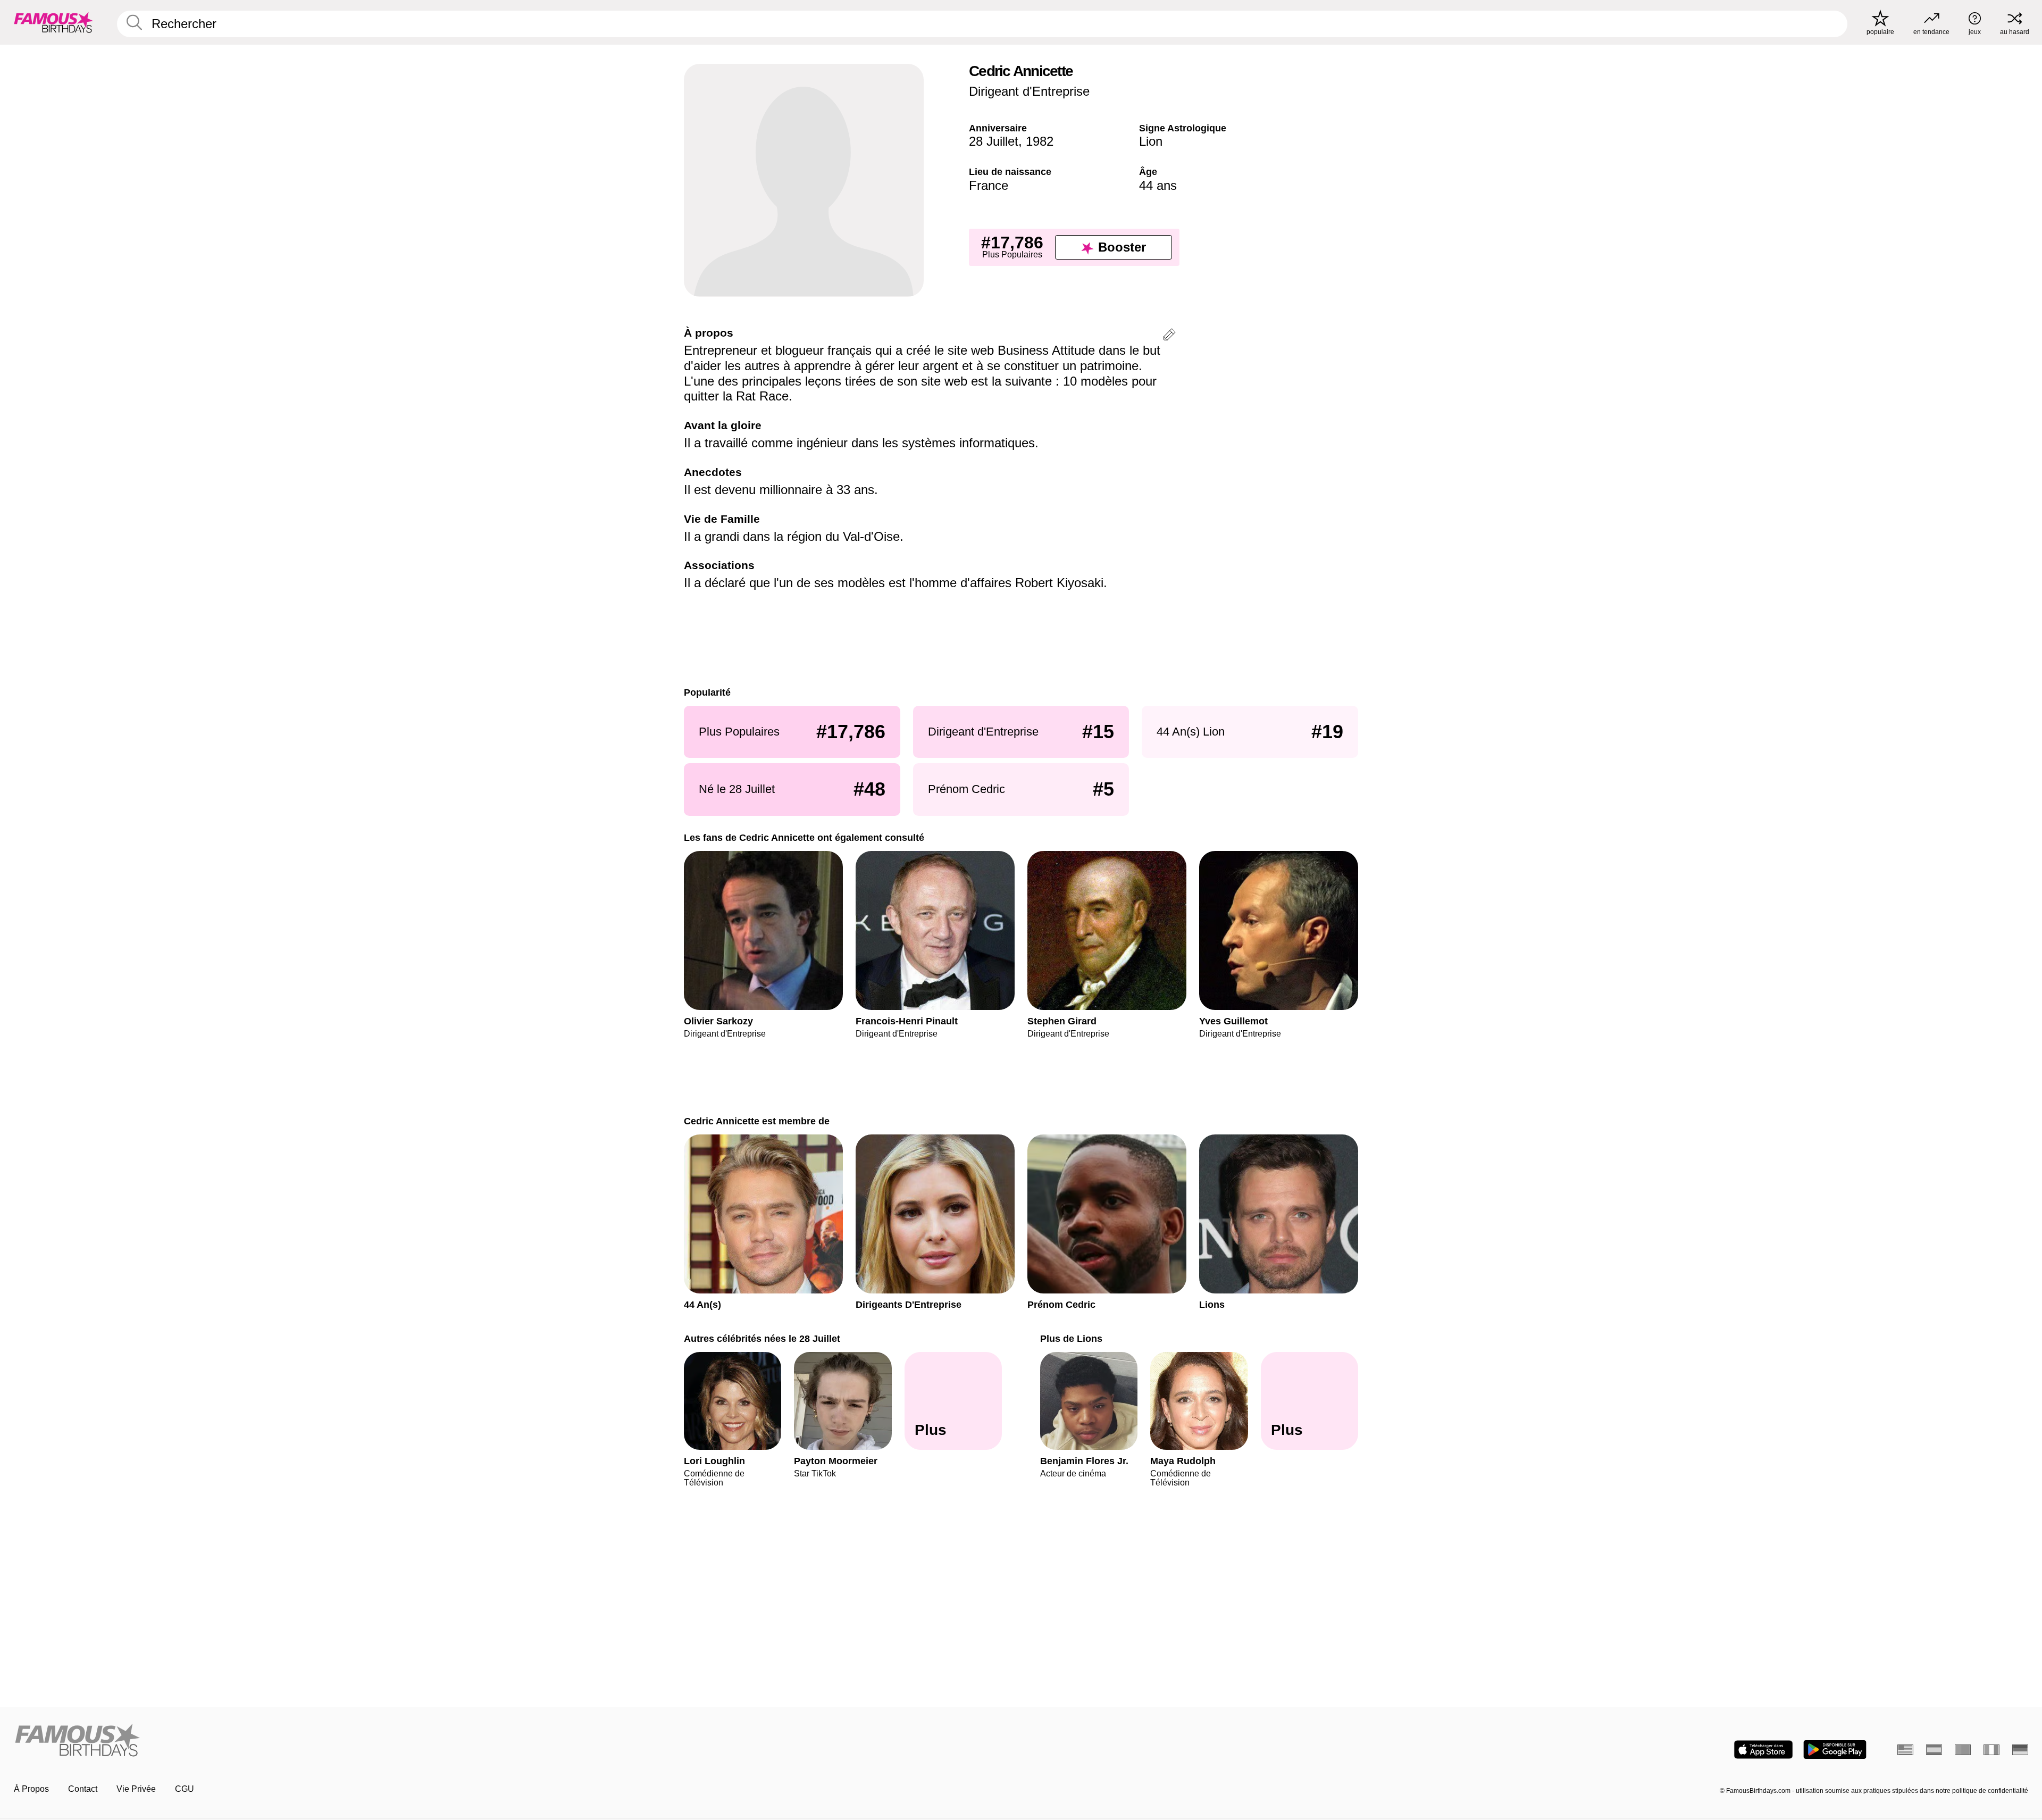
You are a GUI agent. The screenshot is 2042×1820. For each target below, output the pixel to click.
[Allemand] (2020, 1750)
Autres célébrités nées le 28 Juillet (762, 1338)
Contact (83, 1789)
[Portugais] (1963, 1750)
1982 (1040, 141)
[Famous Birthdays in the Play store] (1835, 1750)
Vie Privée (136, 1789)
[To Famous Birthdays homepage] (54, 22)
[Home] (514, 1741)
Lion (1151, 141)
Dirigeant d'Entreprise (1029, 91)
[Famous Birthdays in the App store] (1763, 1750)
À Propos (31, 1789)
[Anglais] (1905, 1750)
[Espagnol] (1934, 1750)
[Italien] (1991, 1750)
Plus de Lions (1071, 1338)
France (989, 185)
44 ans (1158, 185)
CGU (185, 1789)
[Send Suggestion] (1169, 336)
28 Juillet (994, 141)
